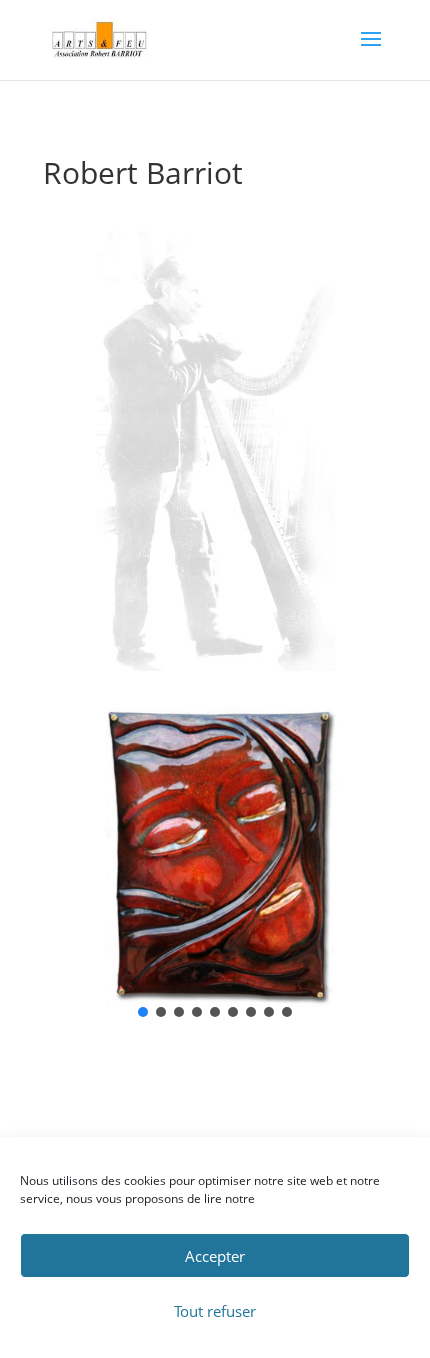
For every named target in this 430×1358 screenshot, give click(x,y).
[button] (143, 1012)
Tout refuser (215, 1311)
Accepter (215, 1256)
